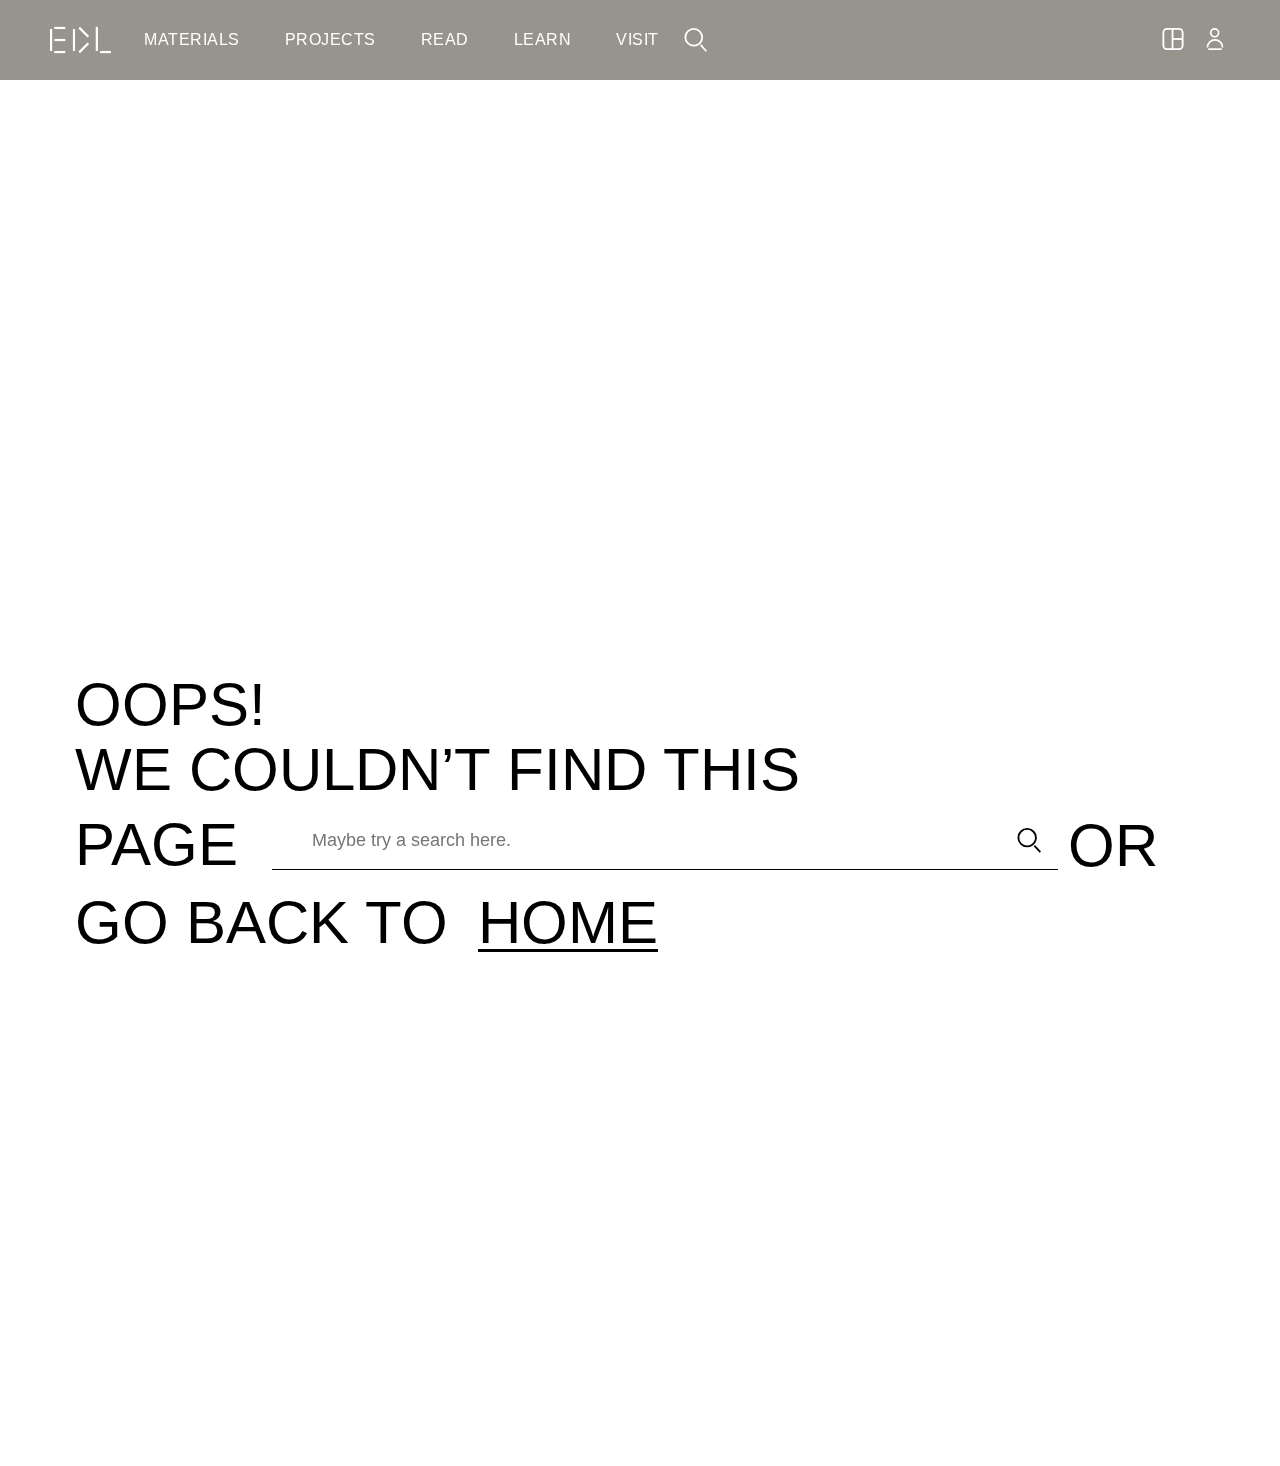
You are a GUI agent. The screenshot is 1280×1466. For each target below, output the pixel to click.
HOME (568, 922)
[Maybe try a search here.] (631, 840)
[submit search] (1029, 840)
